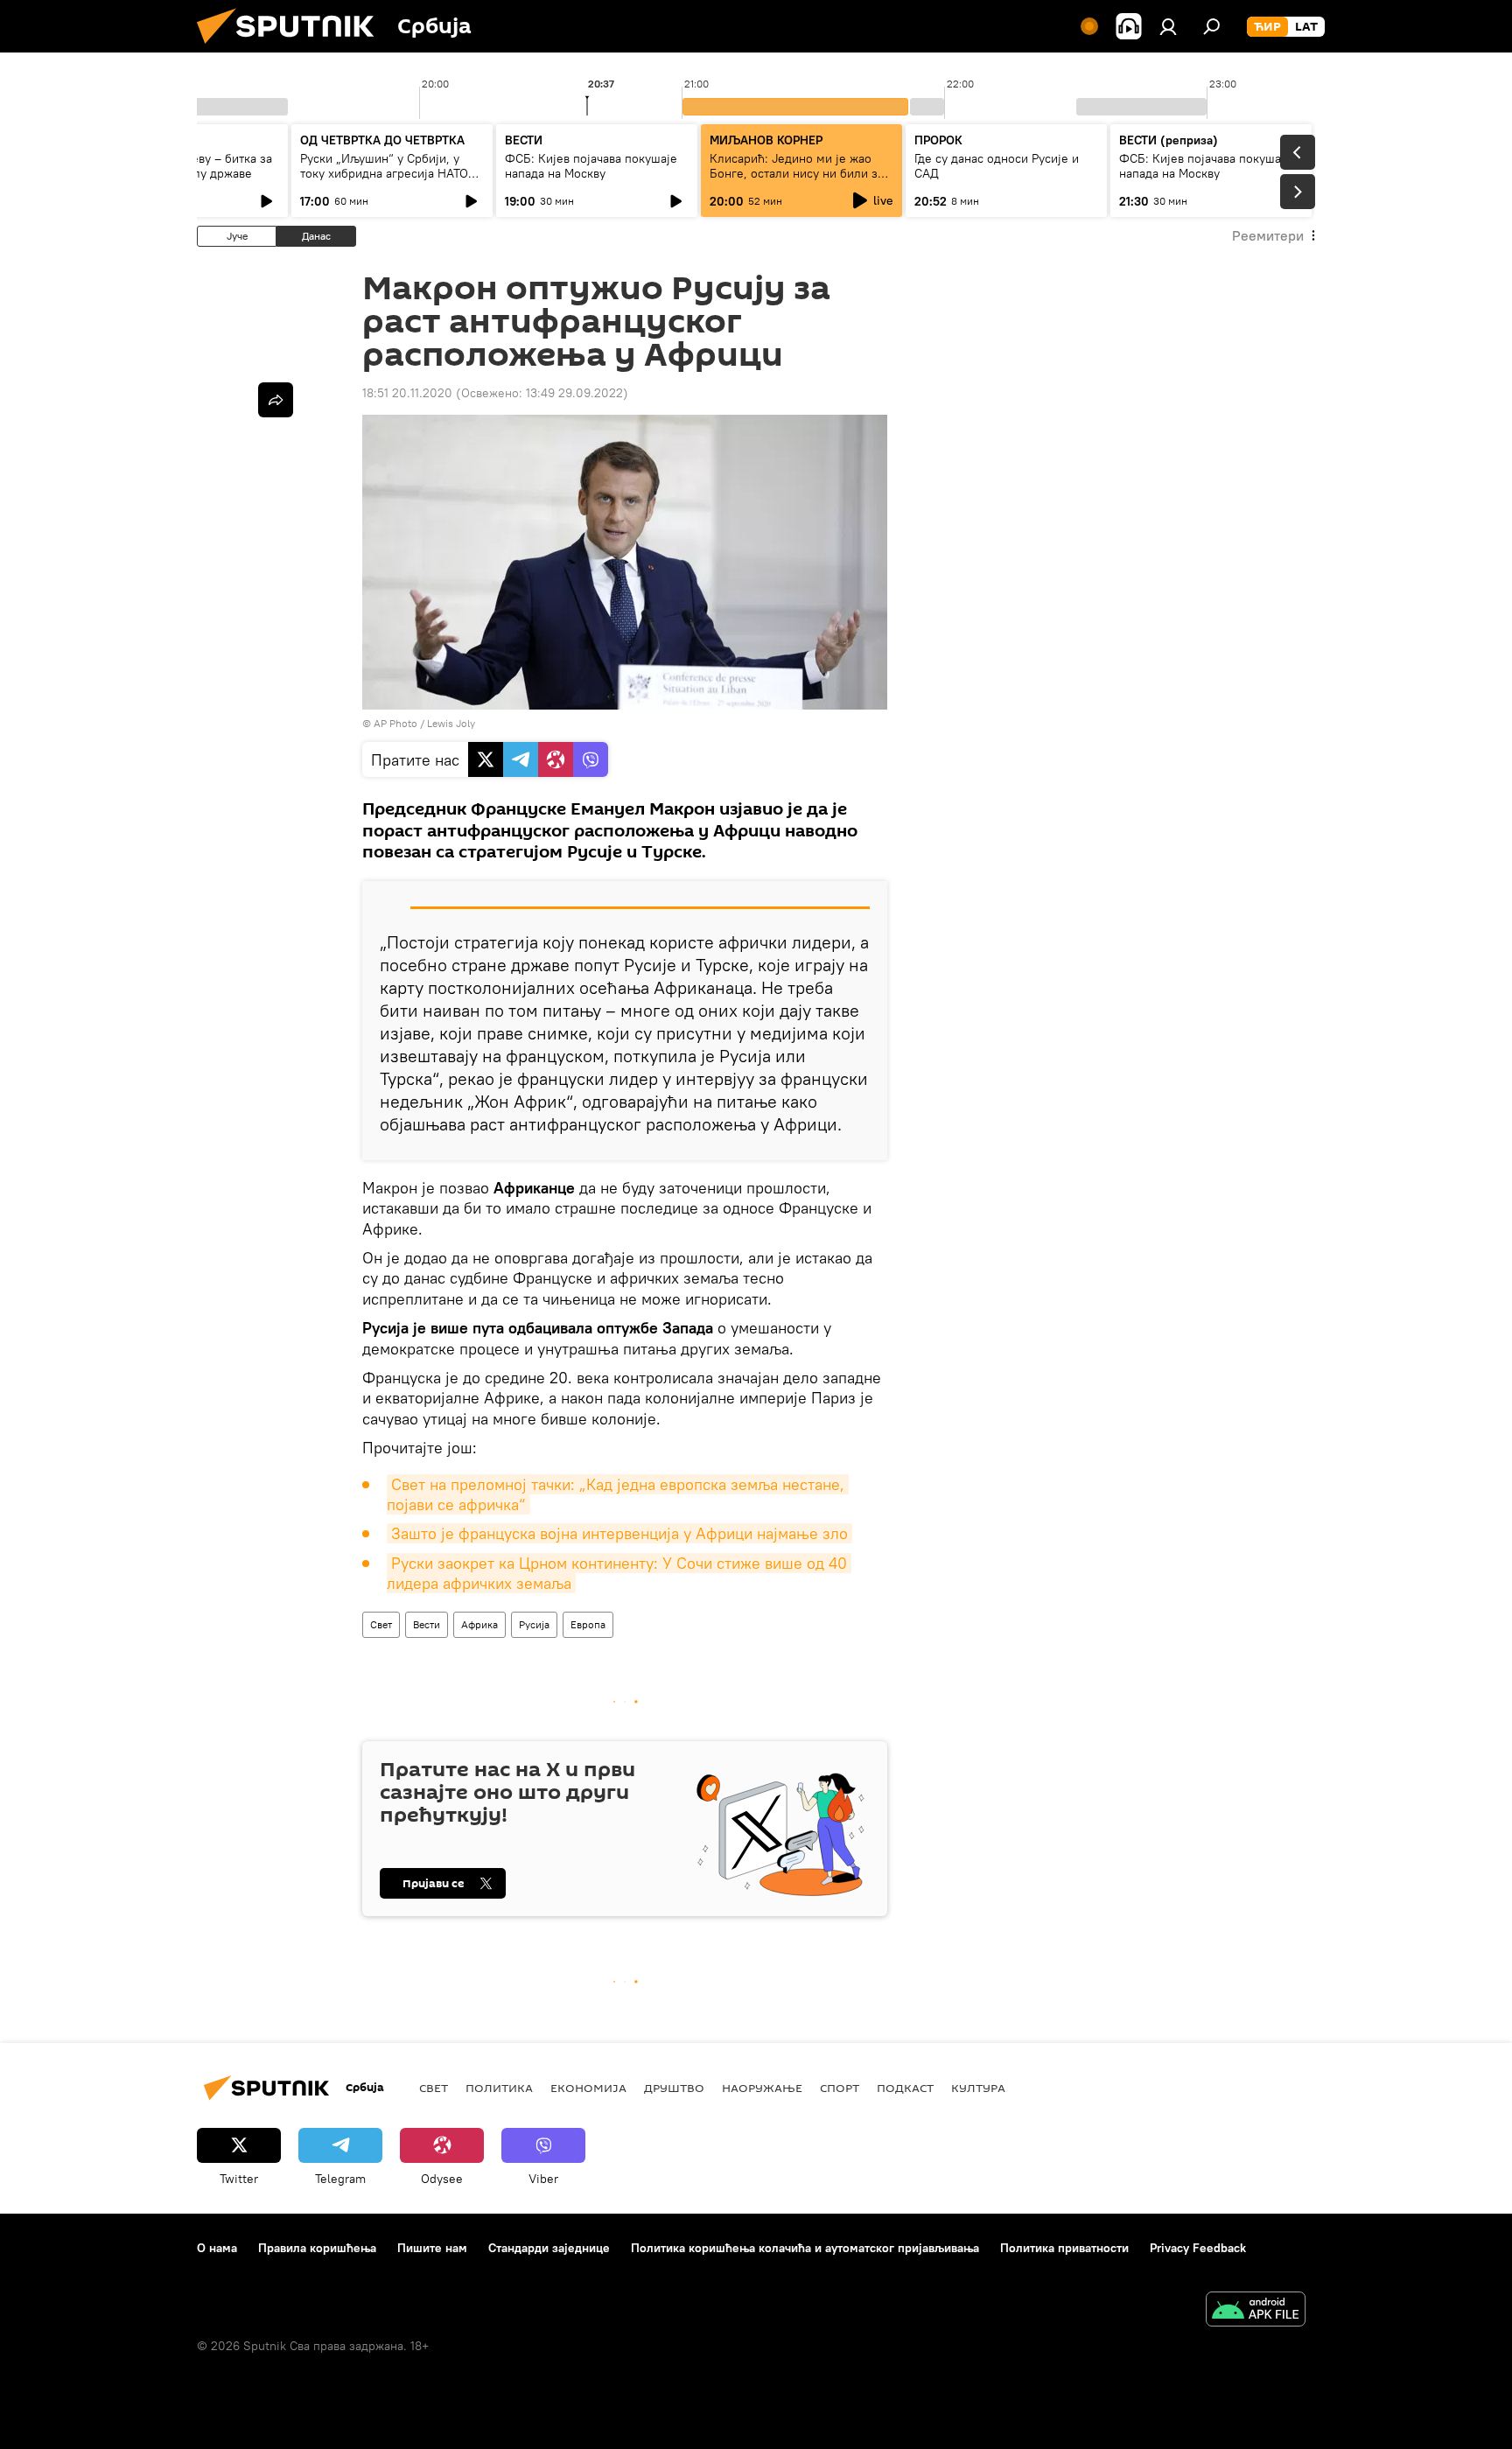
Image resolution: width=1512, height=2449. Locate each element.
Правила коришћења (317, 2248)
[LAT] (1306, 27)
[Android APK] (1256, 2311)
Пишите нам (432, 2248)
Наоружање (762, 2088)
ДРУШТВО (674, 2088)
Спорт (840, 2088)
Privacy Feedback (1198, 2248)
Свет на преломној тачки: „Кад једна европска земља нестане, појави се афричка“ (618, 1494)
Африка (479, 1624)
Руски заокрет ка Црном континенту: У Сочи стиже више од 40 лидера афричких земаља (619, 1573)
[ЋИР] (1267, 27)
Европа (588, 1624)
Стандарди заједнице (549, 2248)
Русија (534, 1624)
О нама (217, 2248)
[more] (276, 400)
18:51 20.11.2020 (407, 393)
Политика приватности (1064, 2248)
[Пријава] (1168, 26)
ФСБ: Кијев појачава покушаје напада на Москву (591, 166)
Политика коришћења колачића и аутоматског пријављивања (805, 2248)
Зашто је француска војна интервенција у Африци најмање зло (619, 1533)
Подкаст (905, 2088)
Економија (588, 2088)
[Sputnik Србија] (292, 48)
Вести (427, 1624)
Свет (381, 1624)
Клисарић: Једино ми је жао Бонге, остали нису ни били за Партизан (797, 173)
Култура (978, 2088)
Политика (499, 2088)
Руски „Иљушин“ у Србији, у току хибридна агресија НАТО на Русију (384, 173)
